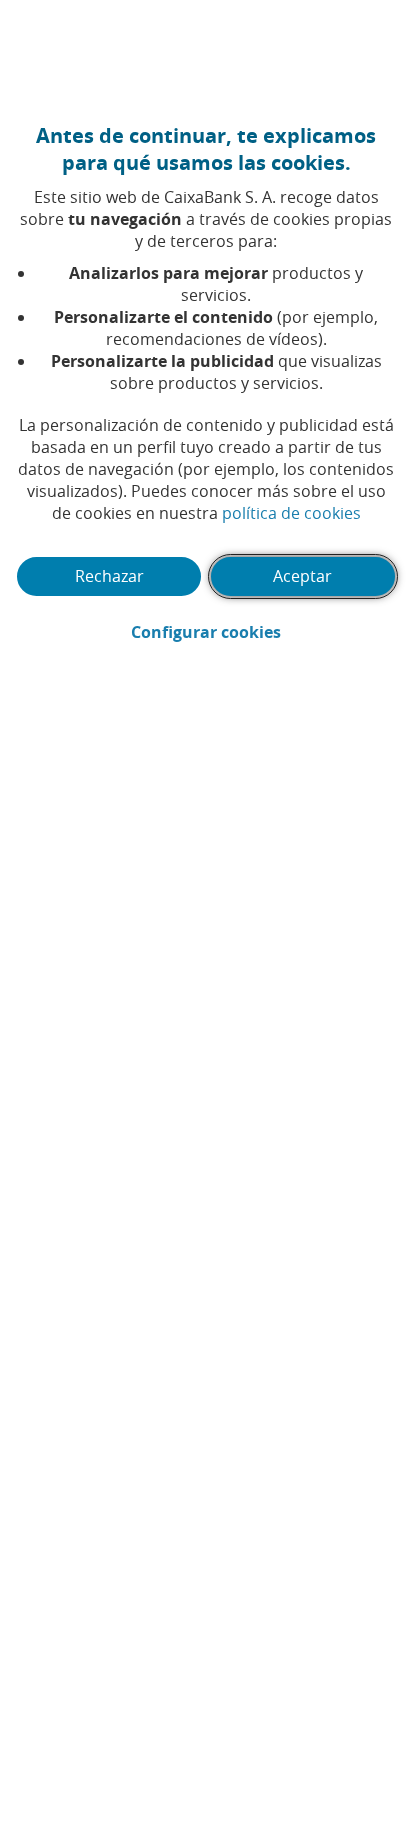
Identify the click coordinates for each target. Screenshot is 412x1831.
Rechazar (109, 576)
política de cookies (291, 513)
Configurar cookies (263, 632)
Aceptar (302, 576)
